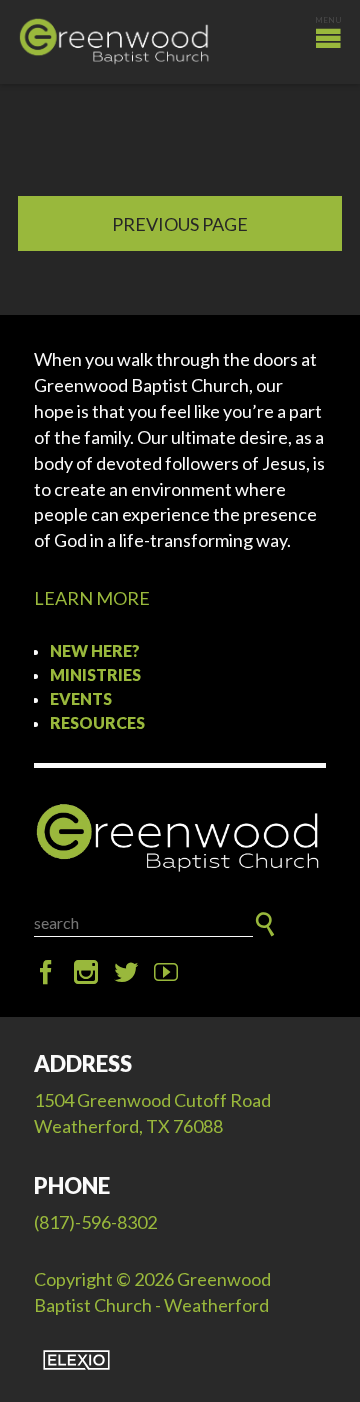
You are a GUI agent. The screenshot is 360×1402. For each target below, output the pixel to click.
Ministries (95, 674)
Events (81, 698)
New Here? (95, 650)
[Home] (180, 839)
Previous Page (180, 224)
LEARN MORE (92, 598)
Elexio (76, 1360)
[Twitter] (126, 973)
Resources (97, 722)
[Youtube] (166, 973)
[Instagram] (86, 973)
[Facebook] (46, 973)
